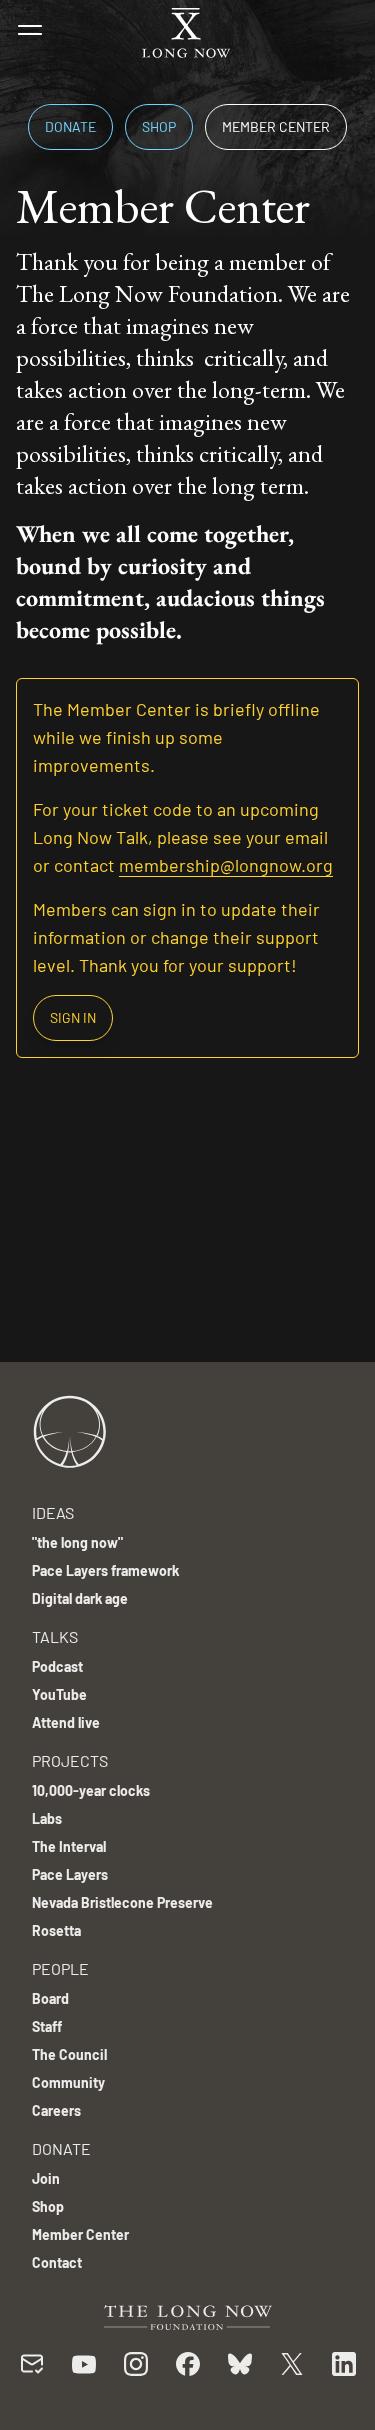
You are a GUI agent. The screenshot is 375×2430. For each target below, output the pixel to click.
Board (50, 1998)
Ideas (53, 1512)
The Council (69, 2054)
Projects (70, 1760)
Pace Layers (70, 1874)
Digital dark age (80, 1598)
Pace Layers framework (105, 1570)
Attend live (66, 1722)
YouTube (59, 1694)
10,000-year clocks (91, 1790)
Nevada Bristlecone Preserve (122, 1902)
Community (68, 2082)
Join (46, 2178)
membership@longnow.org (226, 865)
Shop (159, 126)
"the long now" (77, 1542)
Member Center (276, 126)
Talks (55, 1636)
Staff (47, 2026)
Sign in (73, 1017)
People (60, 1968)
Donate (70, 126)
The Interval (69, 1846)
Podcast (57, 1666)
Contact (57, 2262)
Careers (56, 2110)
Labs (47, 1818)
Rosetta (56, 1930)
